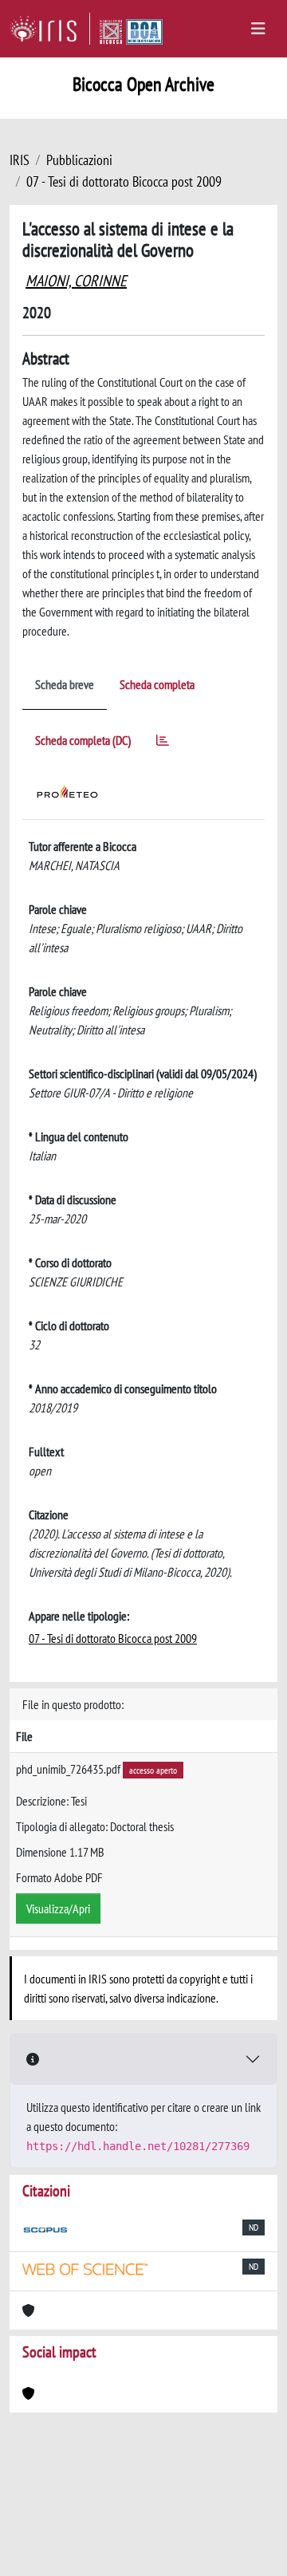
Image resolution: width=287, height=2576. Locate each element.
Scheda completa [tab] (157, 684)
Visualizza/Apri (58, 1908)
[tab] (163, 743)
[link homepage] (50, 29)
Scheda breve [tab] (65, 684)
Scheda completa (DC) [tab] (83, 740)
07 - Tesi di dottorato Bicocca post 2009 (124, 181)
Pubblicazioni (79, 160)
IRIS (20, 160)
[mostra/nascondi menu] (258, 29)
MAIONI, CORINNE (76, 281)
